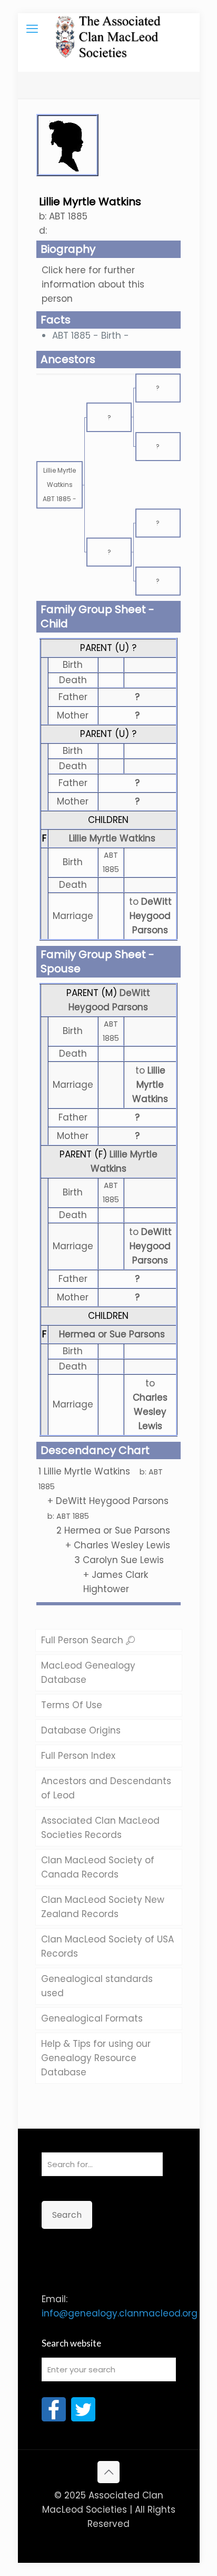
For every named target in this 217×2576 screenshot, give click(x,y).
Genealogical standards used (97, 1986)
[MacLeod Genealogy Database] (109, 29)
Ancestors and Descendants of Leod (106, 1788)
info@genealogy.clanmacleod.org (120, 2313)
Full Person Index (78, 1756)
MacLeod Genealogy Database (88, 1673)
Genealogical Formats (92, 2018)
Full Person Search (83, 1640)
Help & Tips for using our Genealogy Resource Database (96, 2058)
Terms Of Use (72, 1705)
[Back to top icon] (108, 2472)
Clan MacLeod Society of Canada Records (98, 1867)
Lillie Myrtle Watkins (112, 838)
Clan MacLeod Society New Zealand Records (103, 1907)
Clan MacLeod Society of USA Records (107, 1946)
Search (67, 2215)
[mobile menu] (32, 29)
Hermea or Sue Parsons (112, 1334)
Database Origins (81, 1730)
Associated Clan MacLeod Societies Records (100, 1828)
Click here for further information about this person (93, 284)
